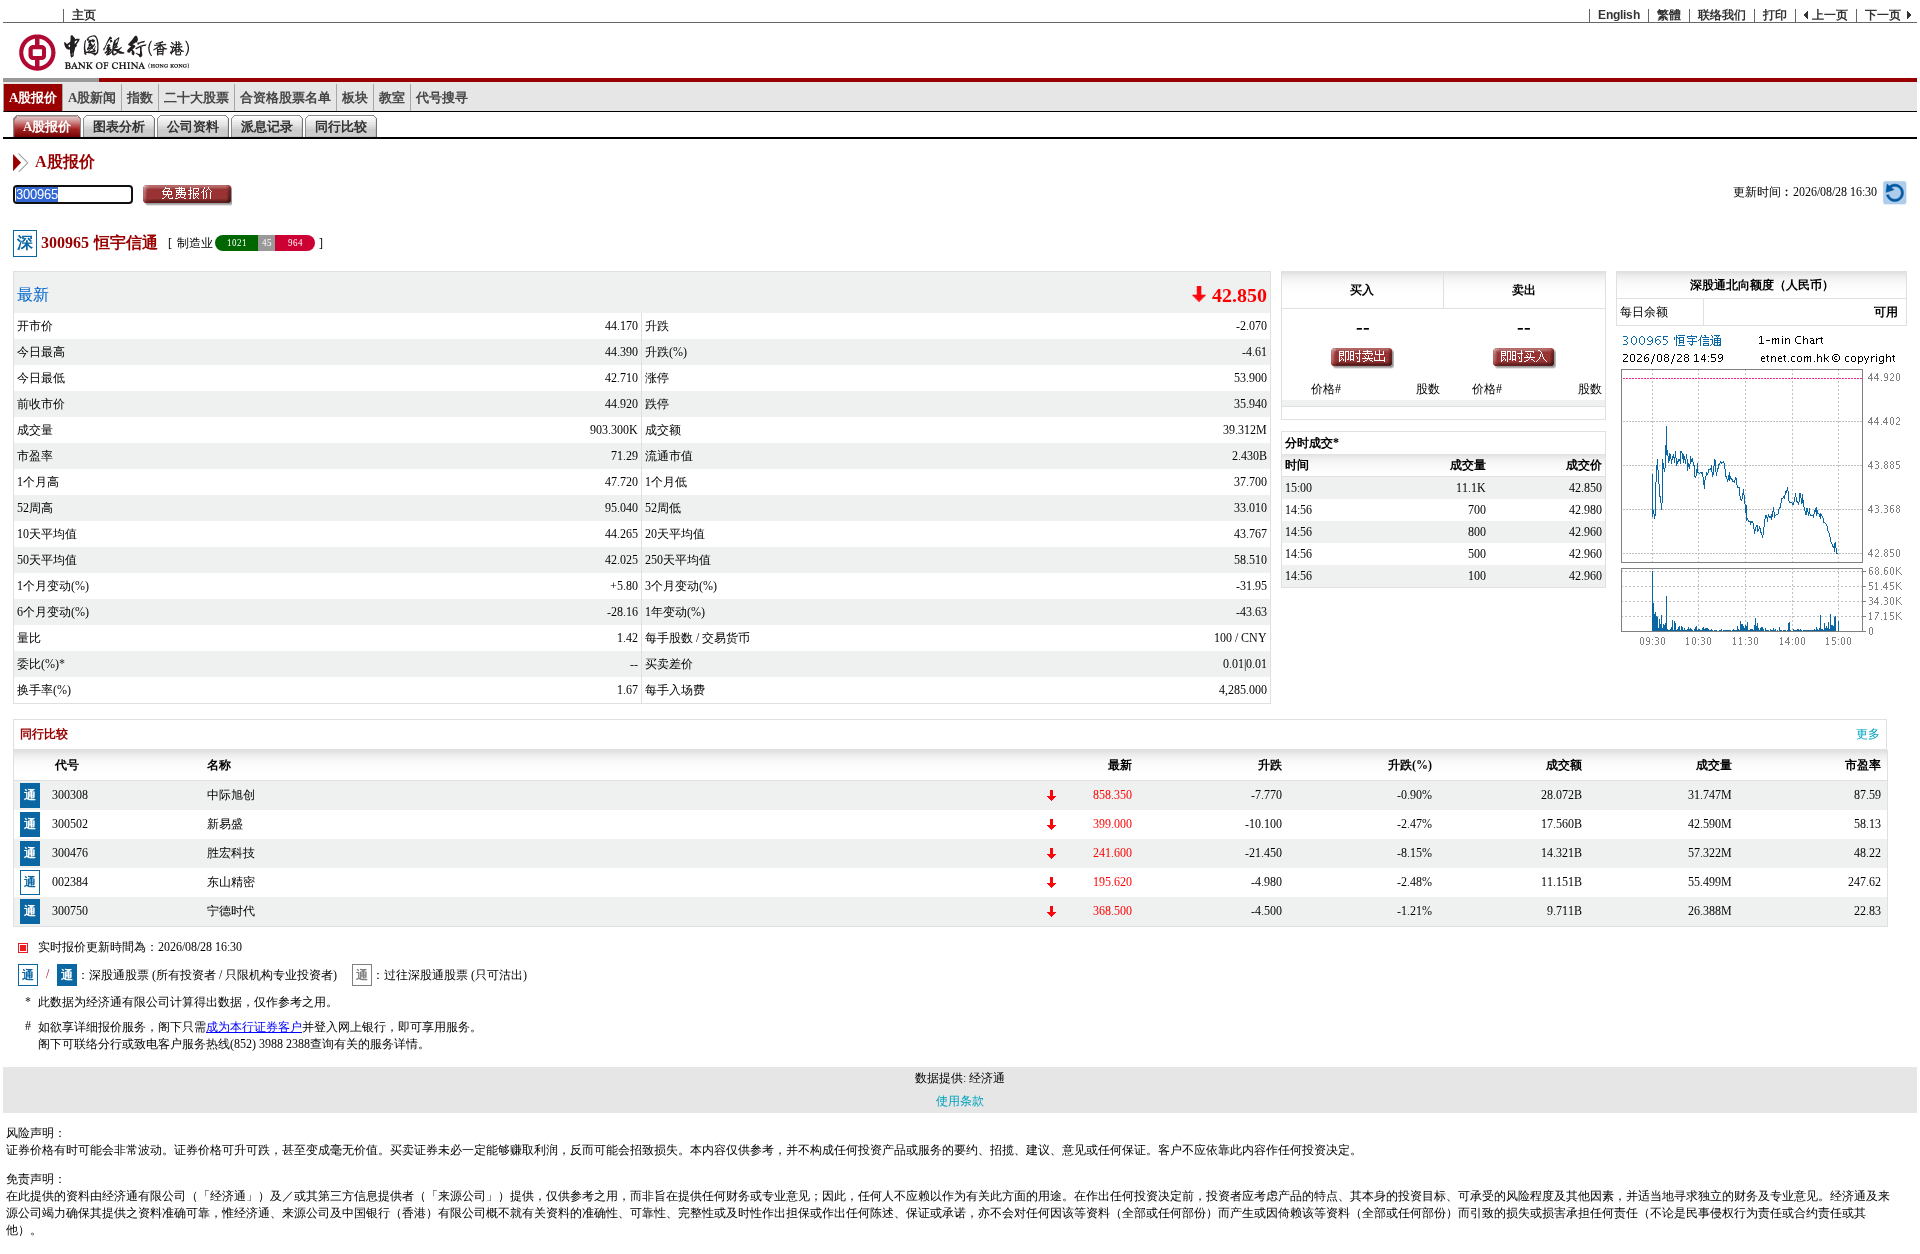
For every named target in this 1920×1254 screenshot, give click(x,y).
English (1619, 15)
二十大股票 (196, 97)
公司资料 (193, 126)
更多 (1868, 734)
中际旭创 (231, 795)
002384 (70, 882)
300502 (70, 824)
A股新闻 (92, 97)
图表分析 (119, 126)
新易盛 (225, 824)
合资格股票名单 (285, 97)
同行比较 (341, 126)
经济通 (987, 1078)
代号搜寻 (442, 97)
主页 (84, 15)
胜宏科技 (231, 853)
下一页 (1883, 15)
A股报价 (33, 97)
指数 (140, 97)
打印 (1775, 15)
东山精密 (231, 882)
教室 (392, 97)
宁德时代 (231, 911)
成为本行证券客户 (254, 1027)
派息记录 (267, 126)
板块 (355, 97)
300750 (70, 911)
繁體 (1669, 15)
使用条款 (960, 1101)
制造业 (195, 243)
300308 (70, 795)
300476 (70, 853)
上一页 (1830, 15)
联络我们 (1722, 15)
